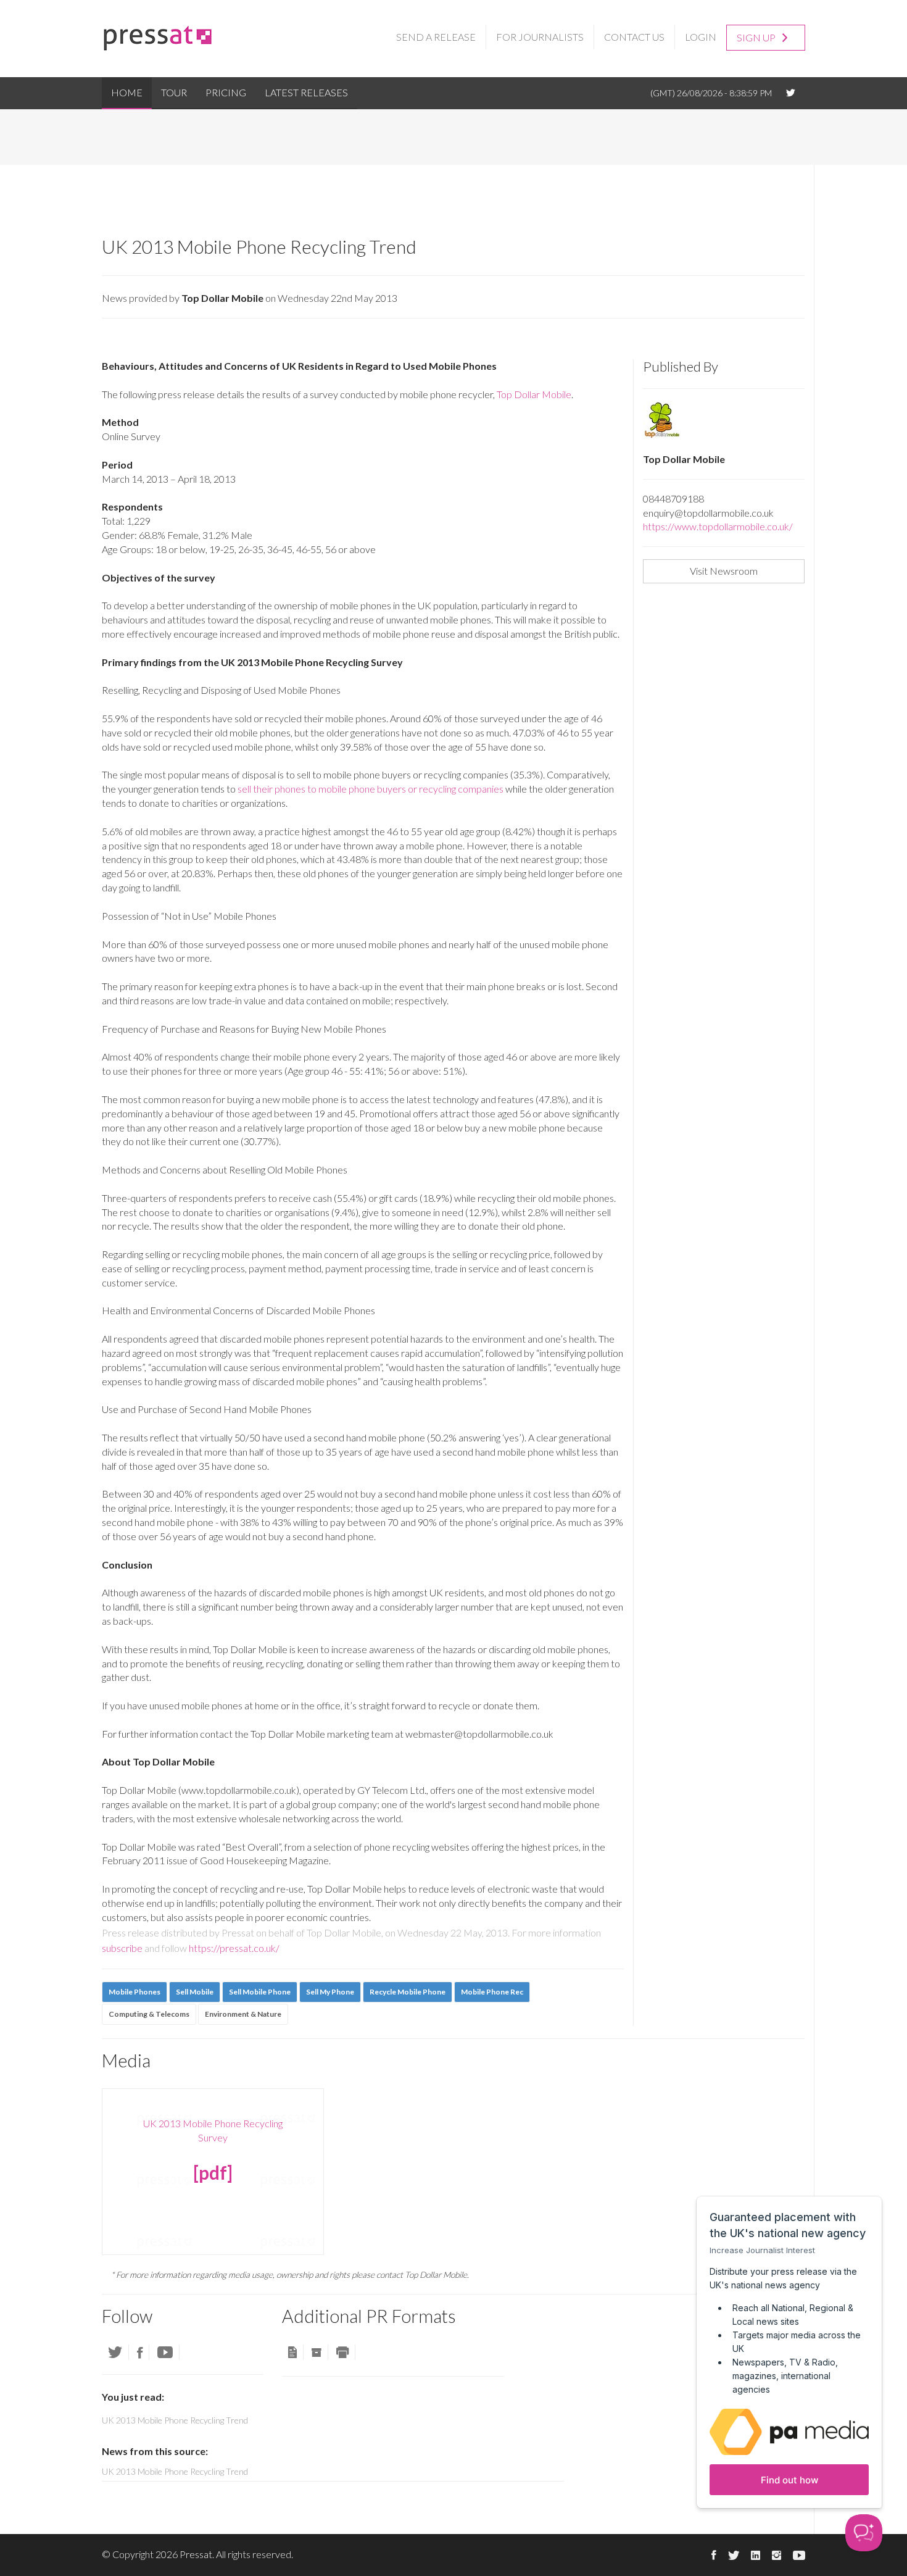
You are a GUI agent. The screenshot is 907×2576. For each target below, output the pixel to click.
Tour (174, 92)
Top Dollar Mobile (534, 394)
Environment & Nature (243, 2014)
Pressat (196, 2554)
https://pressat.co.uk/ (234, 1948)
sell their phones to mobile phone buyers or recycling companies (371, 789)
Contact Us (634, 37)
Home (127, 92)
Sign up (757, 37)
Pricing (226, 92)
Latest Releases (306, 92)
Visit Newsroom (724, 571)
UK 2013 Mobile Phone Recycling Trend (175, 2471)
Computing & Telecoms (149, 2014)
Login (701, 37)
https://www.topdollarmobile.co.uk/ (718, 526)
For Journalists (540, 37)
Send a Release (436, 37)
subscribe (122, 1948)
